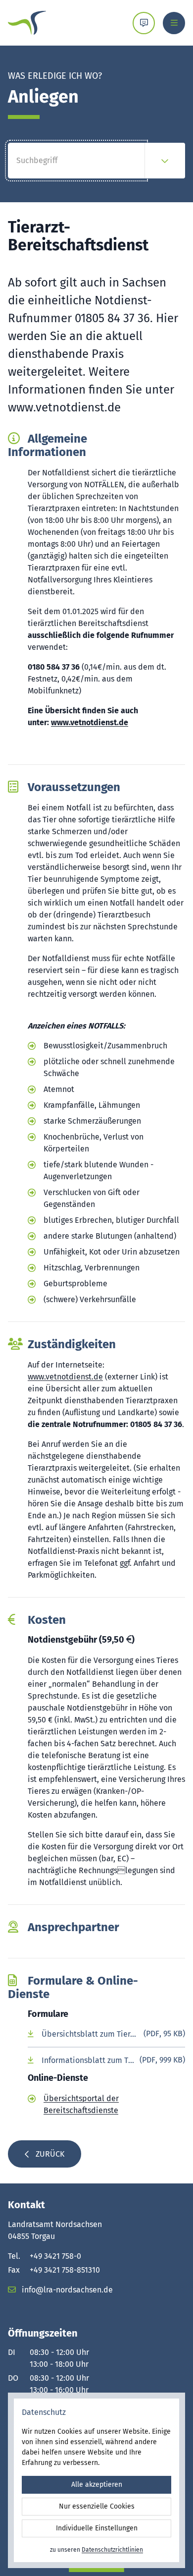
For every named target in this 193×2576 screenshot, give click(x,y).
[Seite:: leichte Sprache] (144, 23)
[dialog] (96, 2480)
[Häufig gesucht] (165, 161)
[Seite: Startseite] (27, 23)
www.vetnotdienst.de (90, 722)
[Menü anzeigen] (174, 23)
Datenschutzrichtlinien (112, 2550)
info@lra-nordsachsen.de (66, 2290)
